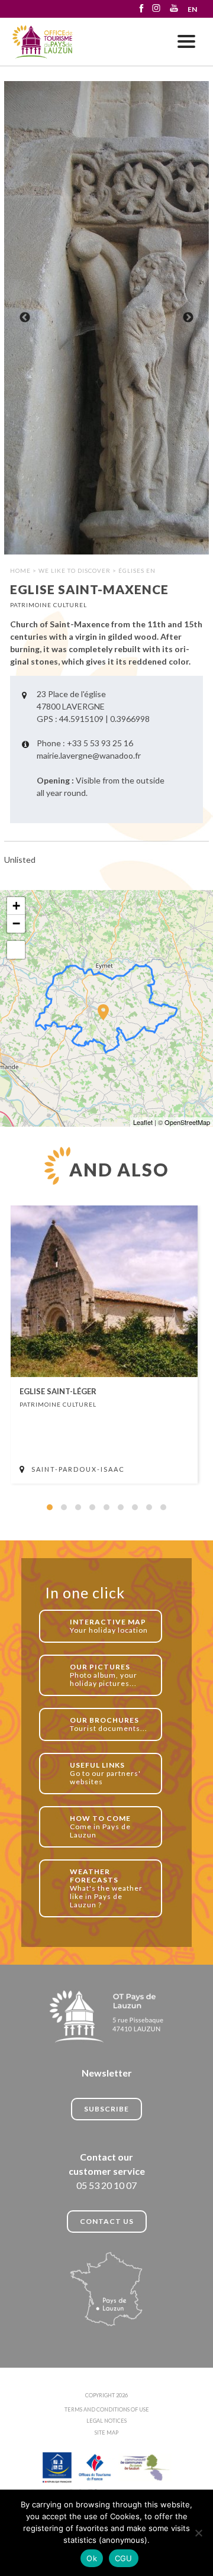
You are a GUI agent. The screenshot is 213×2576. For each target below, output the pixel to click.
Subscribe (106, 2109)
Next (188, 318)
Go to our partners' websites (105, 1773)
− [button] (16, 923)
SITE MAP (106, 2432)
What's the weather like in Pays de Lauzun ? (106, 1888)
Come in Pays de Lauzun (100, 1827)
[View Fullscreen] (16, 950)
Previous (25, 318)
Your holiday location (109, 1626)
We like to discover (75, 570)
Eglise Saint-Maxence (43, 42)
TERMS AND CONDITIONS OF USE (107, 2409)
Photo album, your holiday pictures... (104, 1675)
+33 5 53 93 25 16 (100, 743)
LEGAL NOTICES (106, 2421)
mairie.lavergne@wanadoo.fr (89, 755)
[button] (50, 1507)
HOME (20, 570)
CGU (124, 2558)
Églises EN (137, 570)
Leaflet (143, 1122)
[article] (104, 1345)
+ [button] (16, 906)
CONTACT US (107, 2221)
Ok (92, 2558)
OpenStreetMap (187, 1122)
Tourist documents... (109, 1724)
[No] (198, 2533)
